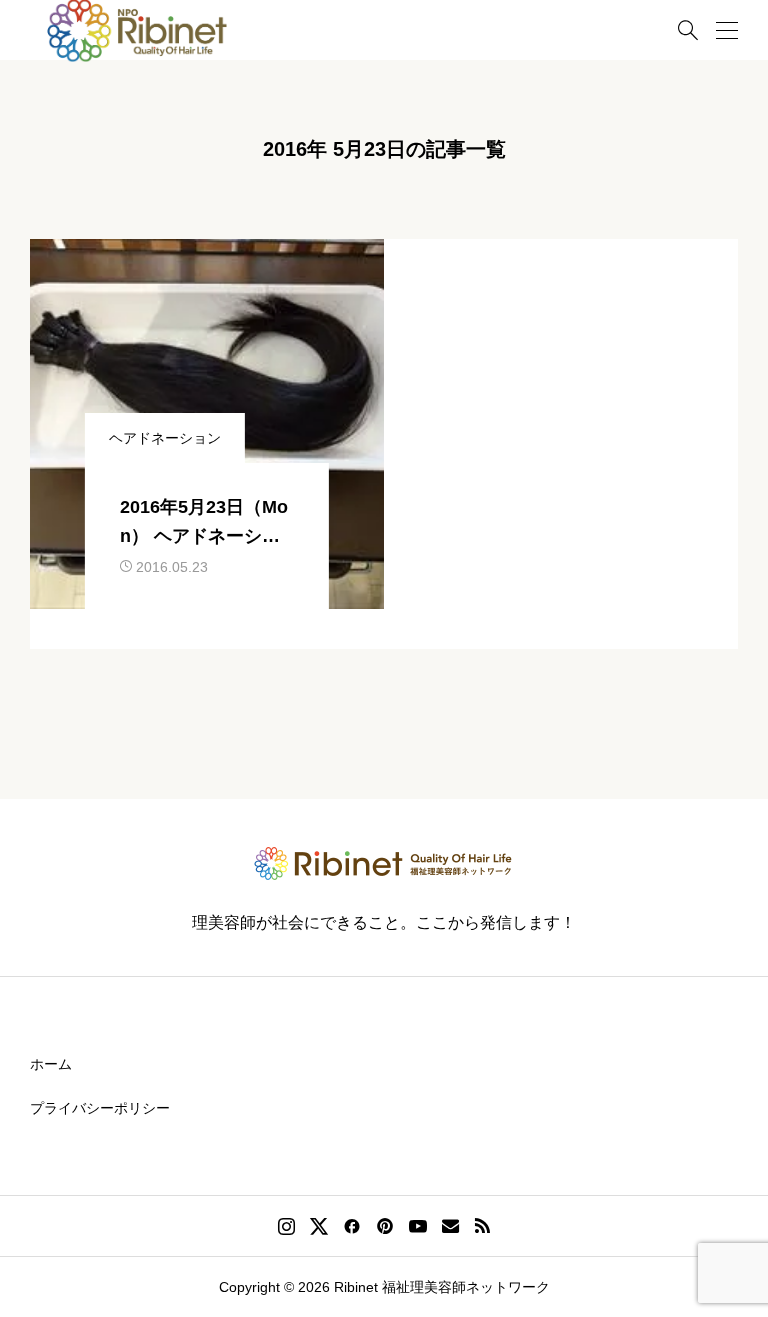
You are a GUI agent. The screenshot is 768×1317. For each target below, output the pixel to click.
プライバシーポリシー (100, 1108)
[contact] (450, 1225)
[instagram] (286, 1226)
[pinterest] (385, 1226)
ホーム (51, 1064)
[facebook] (352, 1226)
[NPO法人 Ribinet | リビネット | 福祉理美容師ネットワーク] (384, 863)
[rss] (482, 1226)
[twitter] (319, 1226)
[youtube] (418, 1226)
